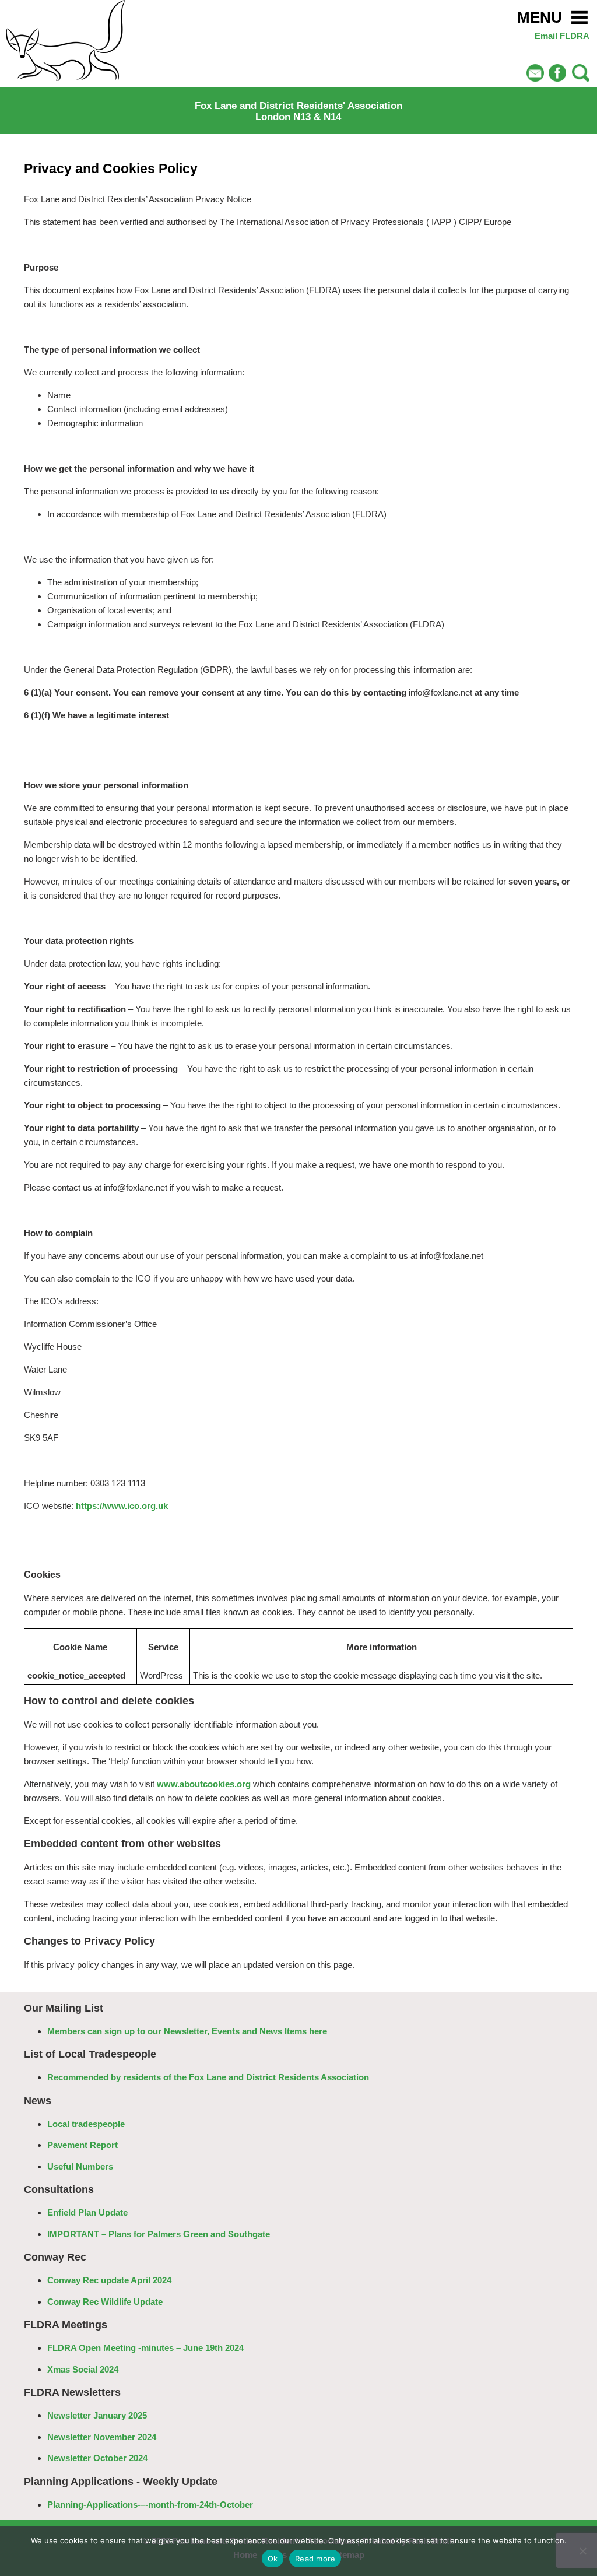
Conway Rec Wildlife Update (105, 2302)
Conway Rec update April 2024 (109, 2280)
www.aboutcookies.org (204, 1784)
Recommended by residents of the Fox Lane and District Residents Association (208, 2077)
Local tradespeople (86, 2124)
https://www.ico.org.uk (122, 1506)
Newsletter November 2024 (102, 2437)
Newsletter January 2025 (97, 2415)
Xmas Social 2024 (83, 2369)
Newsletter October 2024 (97, 2458)
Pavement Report (82, 2145)
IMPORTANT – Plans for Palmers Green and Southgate (159, 2234)
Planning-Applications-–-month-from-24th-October (150, 2505)
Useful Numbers (80, 2166)
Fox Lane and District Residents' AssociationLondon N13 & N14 (298, 111)
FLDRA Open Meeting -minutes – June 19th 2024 (145, 2348)
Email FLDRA (562, 36)
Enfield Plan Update (87, 2212)
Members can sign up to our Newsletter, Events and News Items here (187, 2031)
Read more (315, 2559)
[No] (582, 2551)
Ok (273, 2559)
